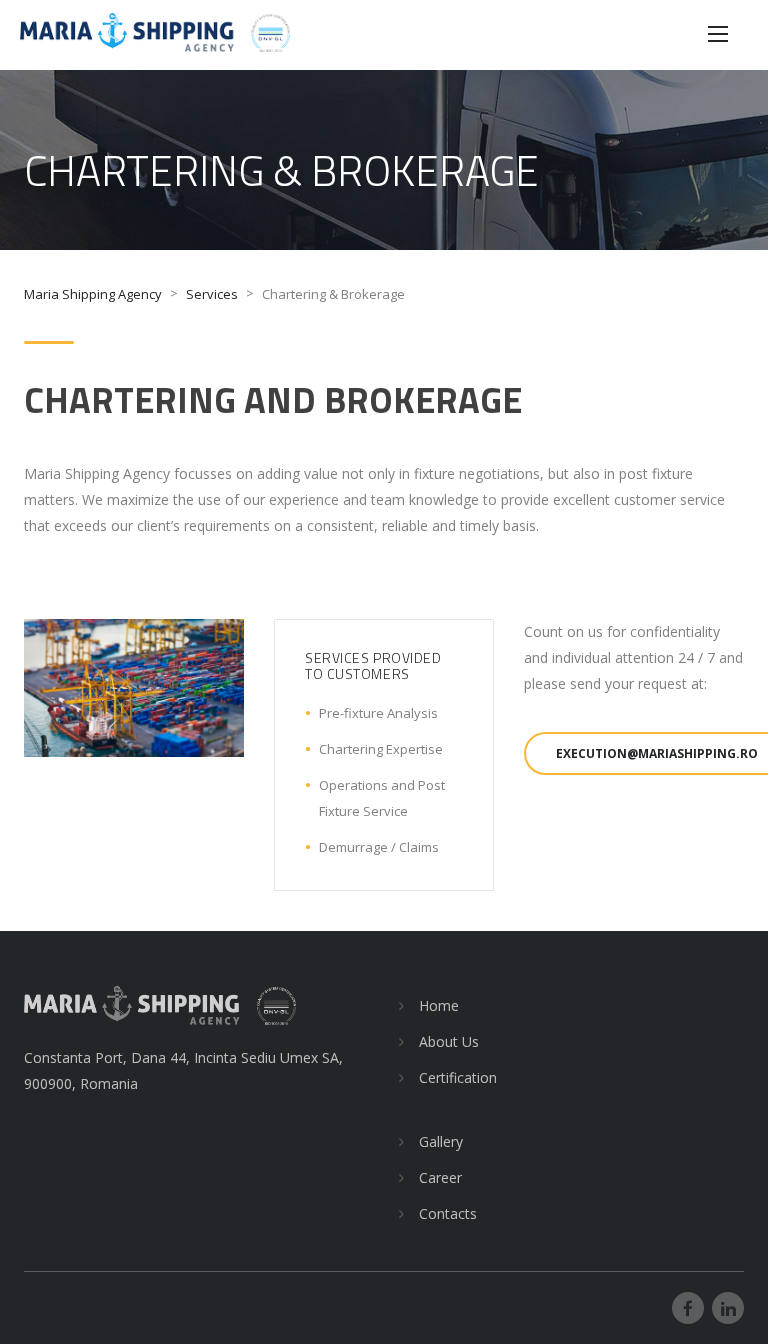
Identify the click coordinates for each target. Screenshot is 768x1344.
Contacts (448, 1213)
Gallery (441, 1141)
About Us (449, 1041)
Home (439, 1005)
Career (440, 1177)
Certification (458, 1077)
